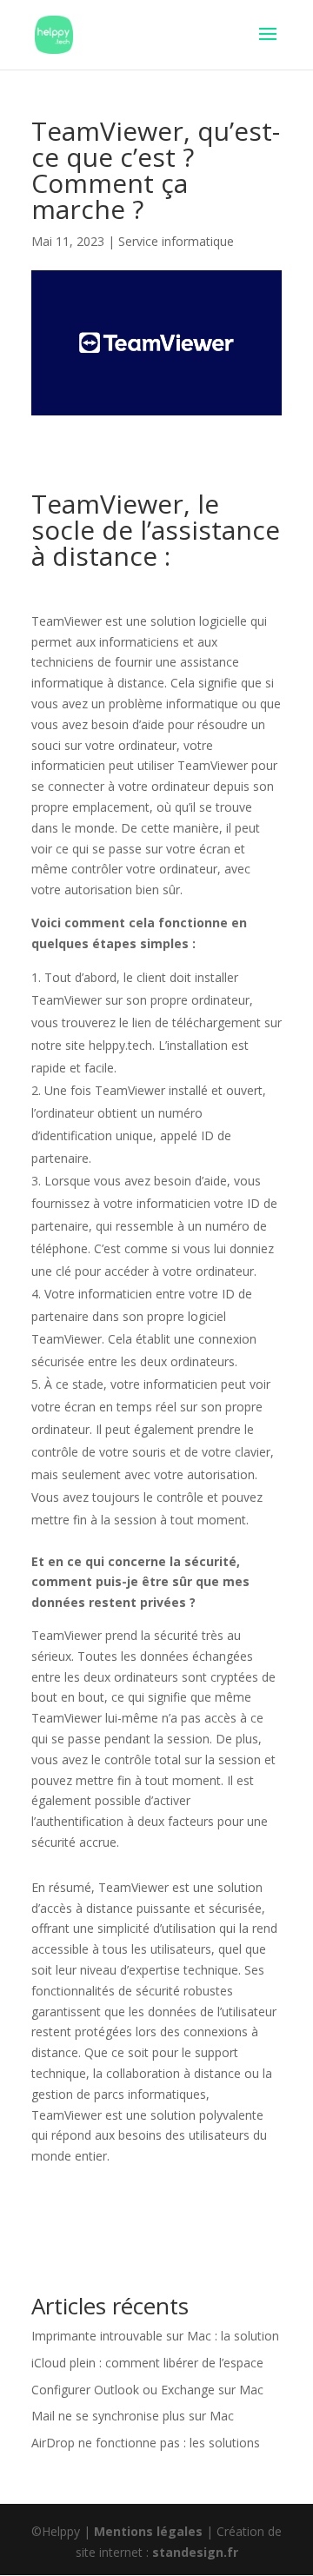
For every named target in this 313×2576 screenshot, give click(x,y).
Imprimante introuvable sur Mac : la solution (155, 2336)
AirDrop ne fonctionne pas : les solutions (146, 2443)
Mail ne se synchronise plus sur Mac (133, 2416)
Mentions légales (148, 2531)
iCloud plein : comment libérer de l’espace (147, 2363)
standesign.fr (195, 2552)
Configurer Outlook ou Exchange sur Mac (147, 2390)
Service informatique (176, 241)
